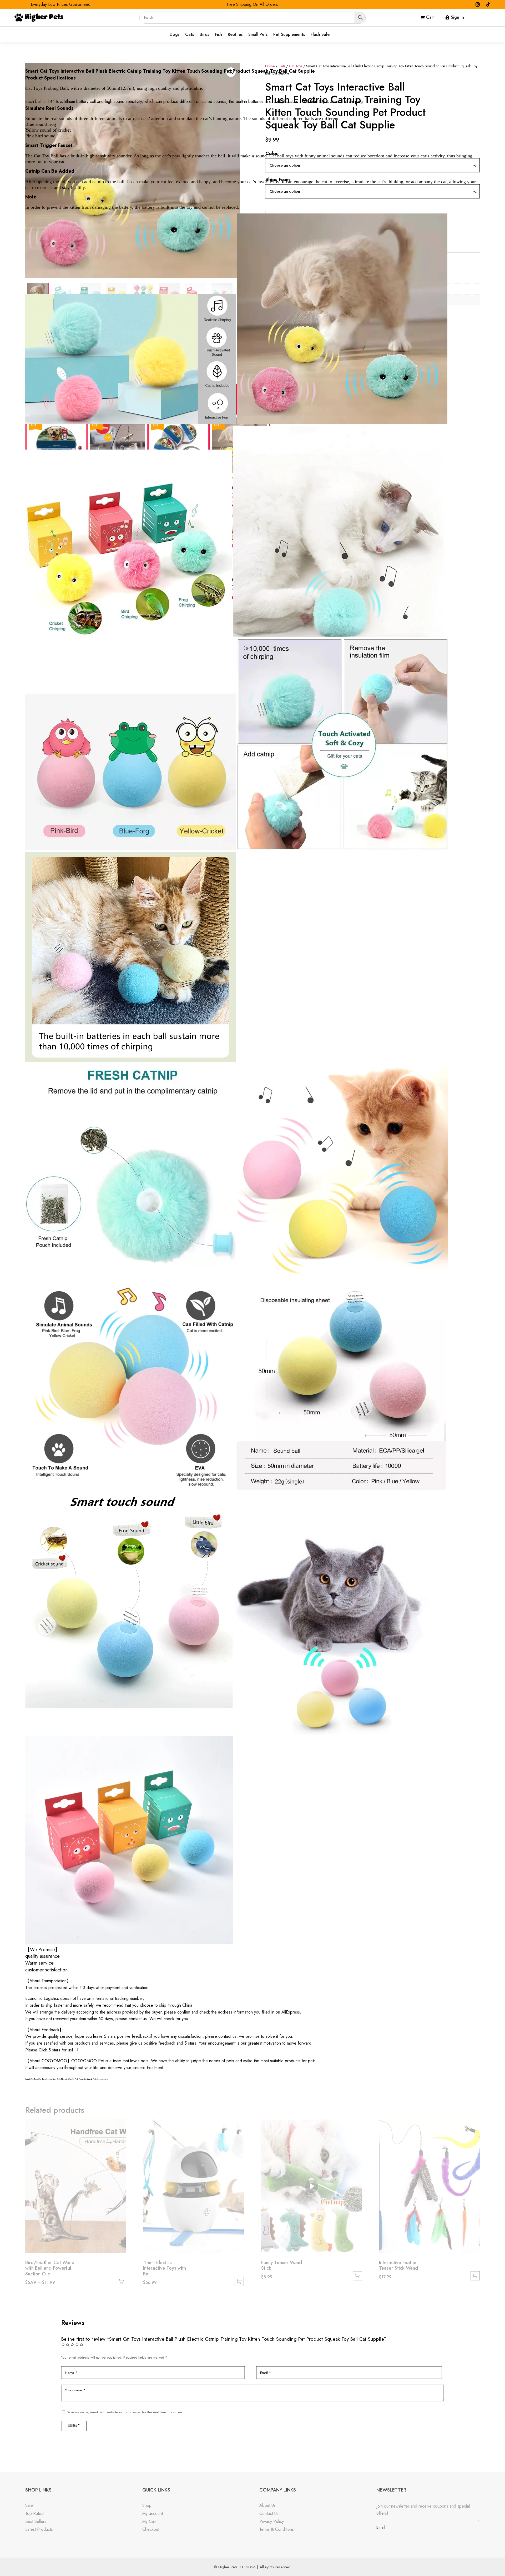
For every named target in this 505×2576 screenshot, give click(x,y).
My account (153, 2513)
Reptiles (235, 35)
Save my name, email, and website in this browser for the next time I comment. (125, 2412)
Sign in (457, 17)
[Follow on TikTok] (488, 4)
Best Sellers (36, 2521)
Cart (430, 17)
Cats (190, 35)
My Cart (149, 2521)
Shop (147, 2505)
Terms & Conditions (277, 2529)
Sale (29, 2505)
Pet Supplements (289, 35)
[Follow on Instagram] (478, 4)
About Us (267, 2505)
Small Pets (258, 35)
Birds (204, 35)
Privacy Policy (272, 2521)
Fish (218, 35)
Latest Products (39, 2529)
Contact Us (269, 2513)
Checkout (151, 2529)
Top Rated (34, 2513)
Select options (121, 2281)
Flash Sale (320, 35)
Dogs (175, 35)
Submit (74, 2426)
